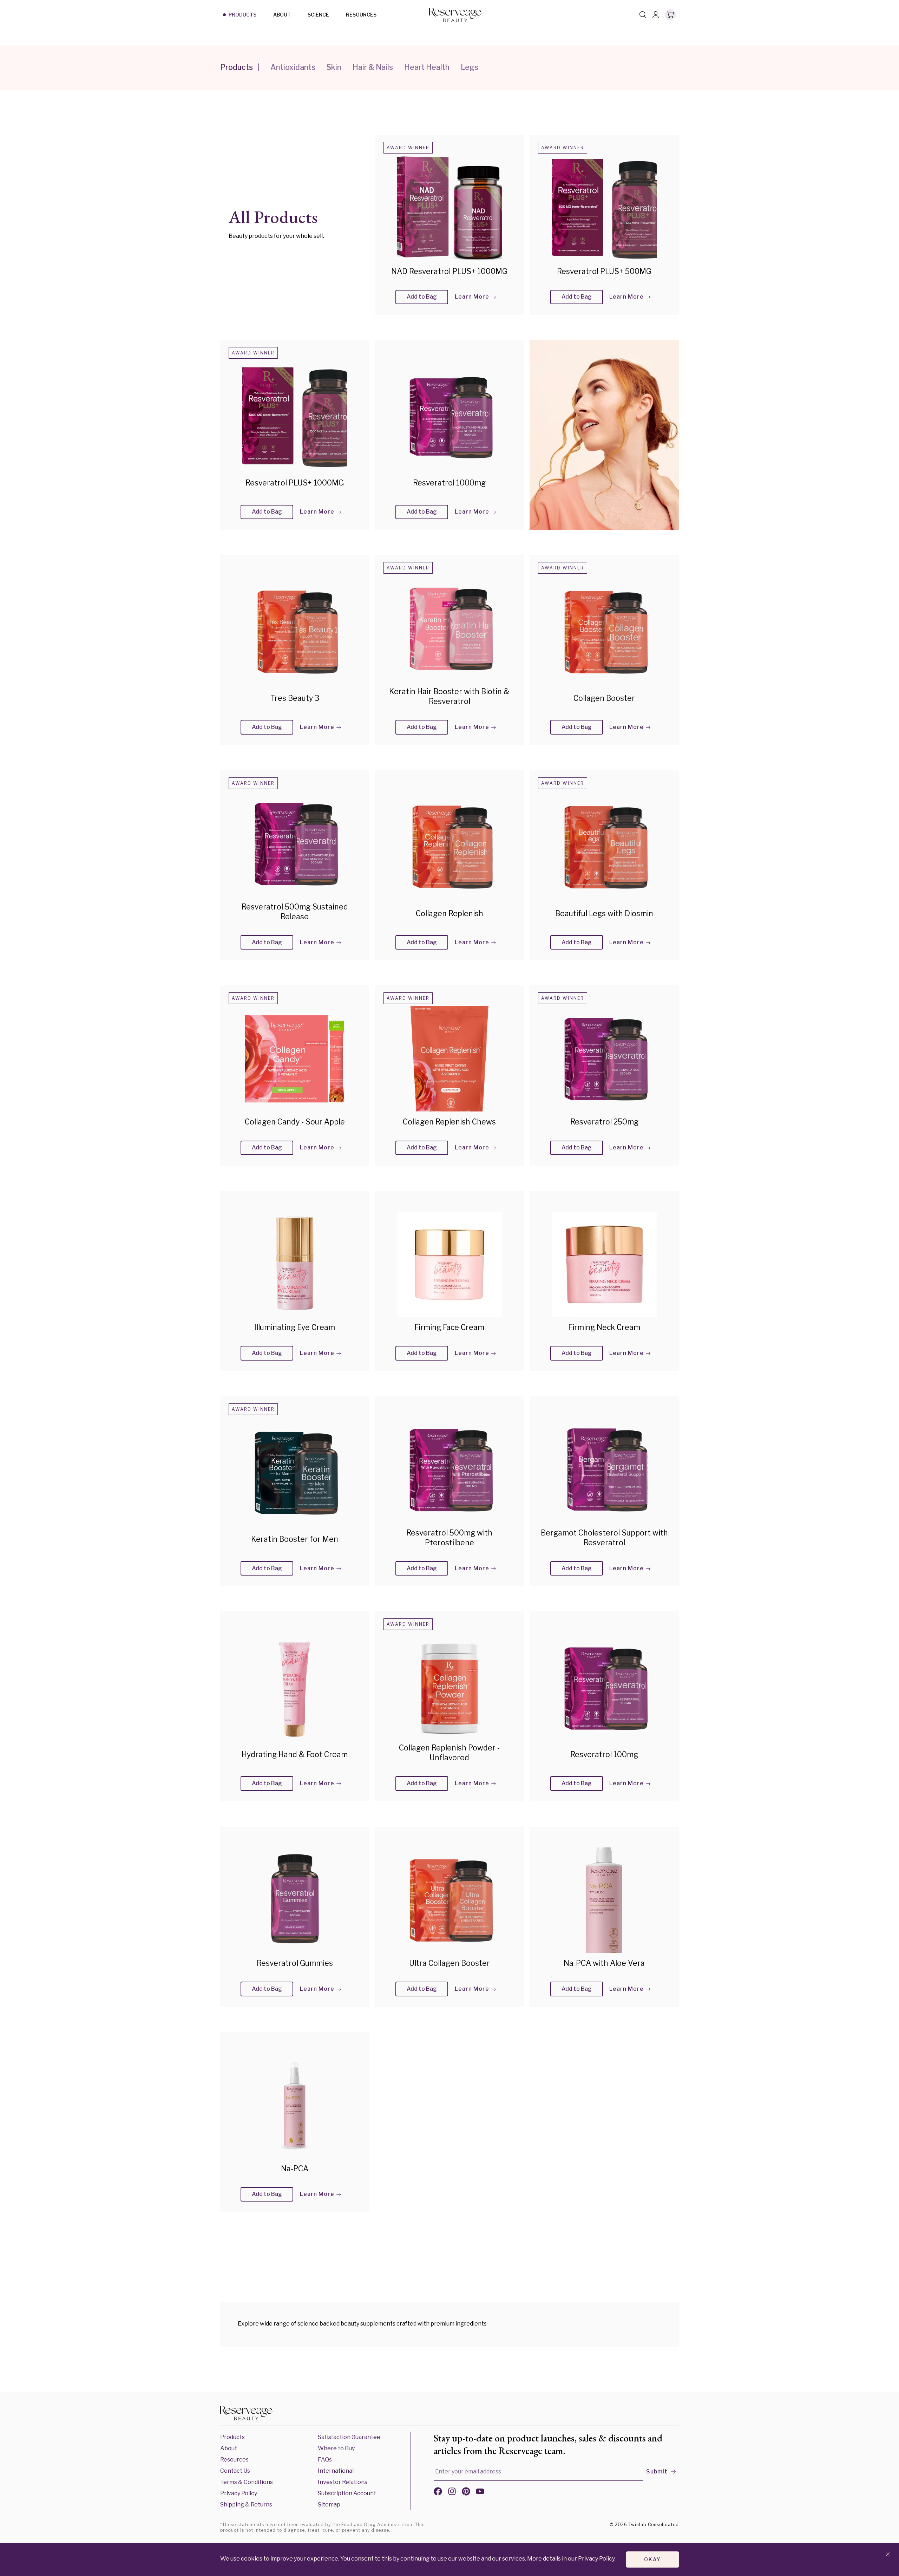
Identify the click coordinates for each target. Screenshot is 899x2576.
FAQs (325, 2460)
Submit (657, 2471)
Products (242, 15)
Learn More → (476, 297)
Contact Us (235, 2471)
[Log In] (656, 15)
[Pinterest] (466, 2493)
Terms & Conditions (247, 2482)
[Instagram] (452, 2493)
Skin (334, 67)
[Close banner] (888, 2555)
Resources (361, 15)
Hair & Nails (373, 67)
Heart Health (427, 67)
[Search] (643, 15)
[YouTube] (480, 2493)
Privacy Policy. (597, 2559)
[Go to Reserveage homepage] (247, 2414)
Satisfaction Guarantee (349, 2437)
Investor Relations (343, 2482)
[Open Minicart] (670, 15)
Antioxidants (293, 67)
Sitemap (329, 2505)
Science (318, 15)
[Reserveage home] (455, 15)
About (282, 15)
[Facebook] (438, 2493)
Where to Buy (336, 2448)
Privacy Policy (239, 2493)
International (336, 2471)
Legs (470, 67)
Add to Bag (422, 297)
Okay (652, 2559)
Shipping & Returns (246, 2505)
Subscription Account (347, 2493)
